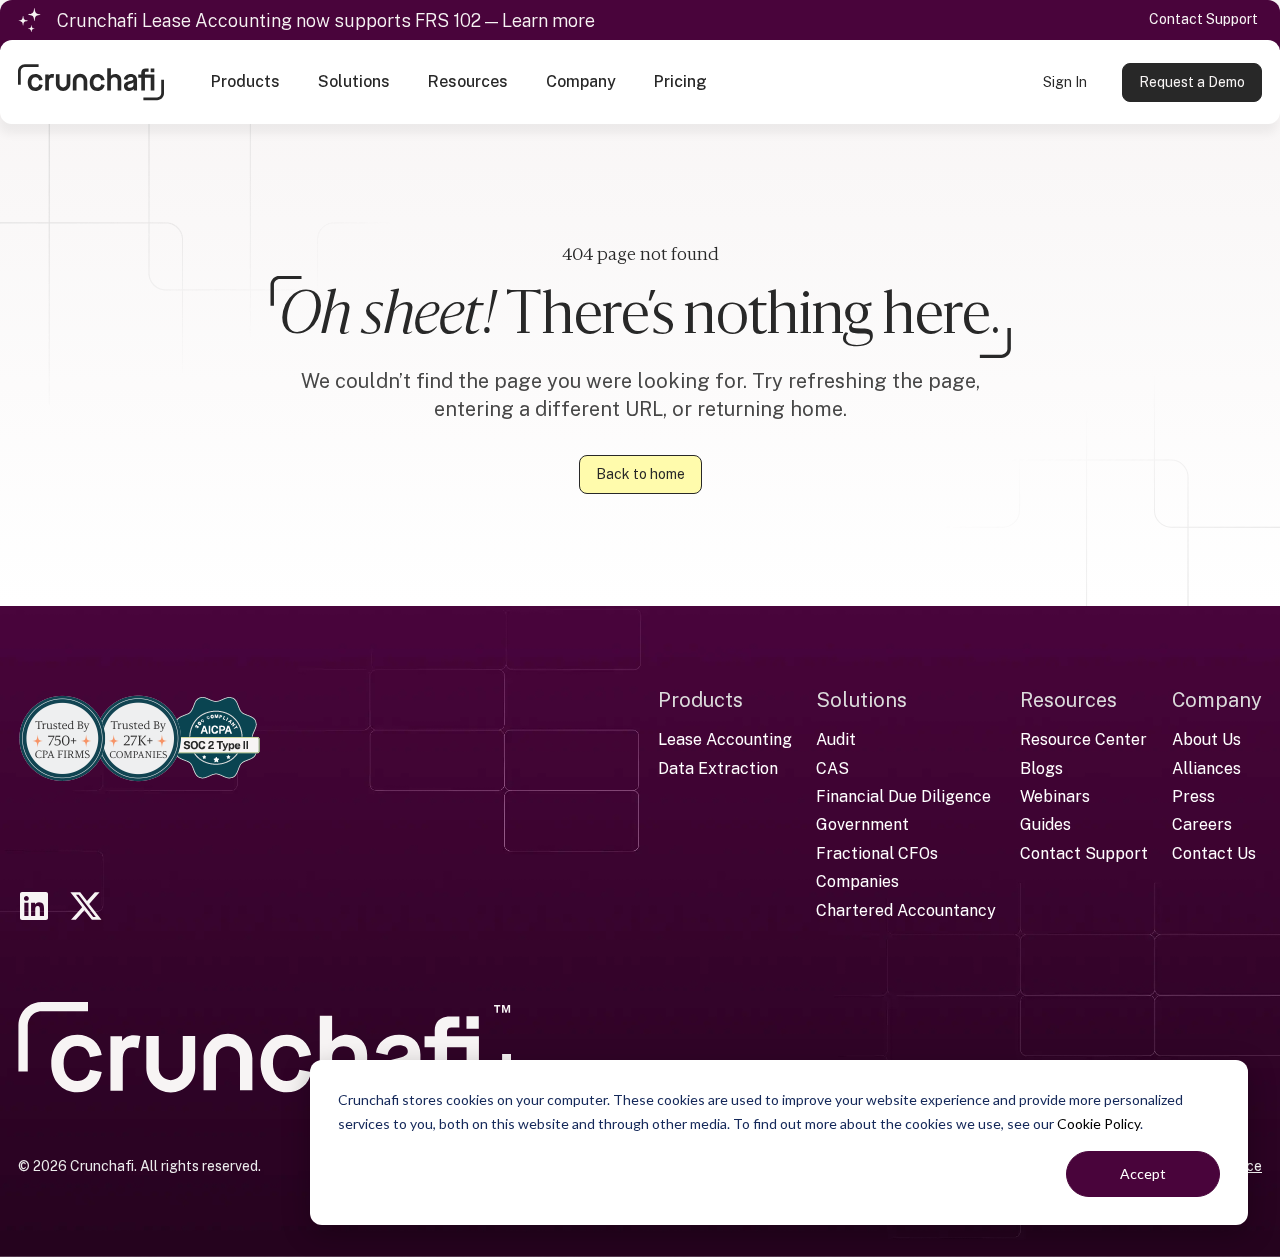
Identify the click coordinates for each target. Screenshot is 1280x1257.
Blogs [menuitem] (1041, 768)
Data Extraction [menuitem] (718, 768)
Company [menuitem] (1217, 700)
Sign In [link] (1065, 82)
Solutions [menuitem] (861, 700)
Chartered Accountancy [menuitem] (906, 910)
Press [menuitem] (1193, 796)
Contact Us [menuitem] (1214, 853)
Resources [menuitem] (1068, 700)
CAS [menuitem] (832, 768)
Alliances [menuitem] (1206, 768)
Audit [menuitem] (836, 739)
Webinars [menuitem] (1055, 796)
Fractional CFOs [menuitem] (877, 853)
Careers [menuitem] (1202, 824)
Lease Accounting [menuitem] (725, 739)
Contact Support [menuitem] (1084, 853)
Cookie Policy (1098, 1123)
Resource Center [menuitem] (1083, 739)
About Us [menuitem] (1206, 739)
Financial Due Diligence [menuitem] (903, 796)
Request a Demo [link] (1192, 82)
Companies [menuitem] (857, 881)
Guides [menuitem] (1045, 824)
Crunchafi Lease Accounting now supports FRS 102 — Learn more (326, 20)
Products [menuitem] (700, 700)
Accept (1143, 1173)
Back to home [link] (640, 474)
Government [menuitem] (862, 824)
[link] (91, 80)
